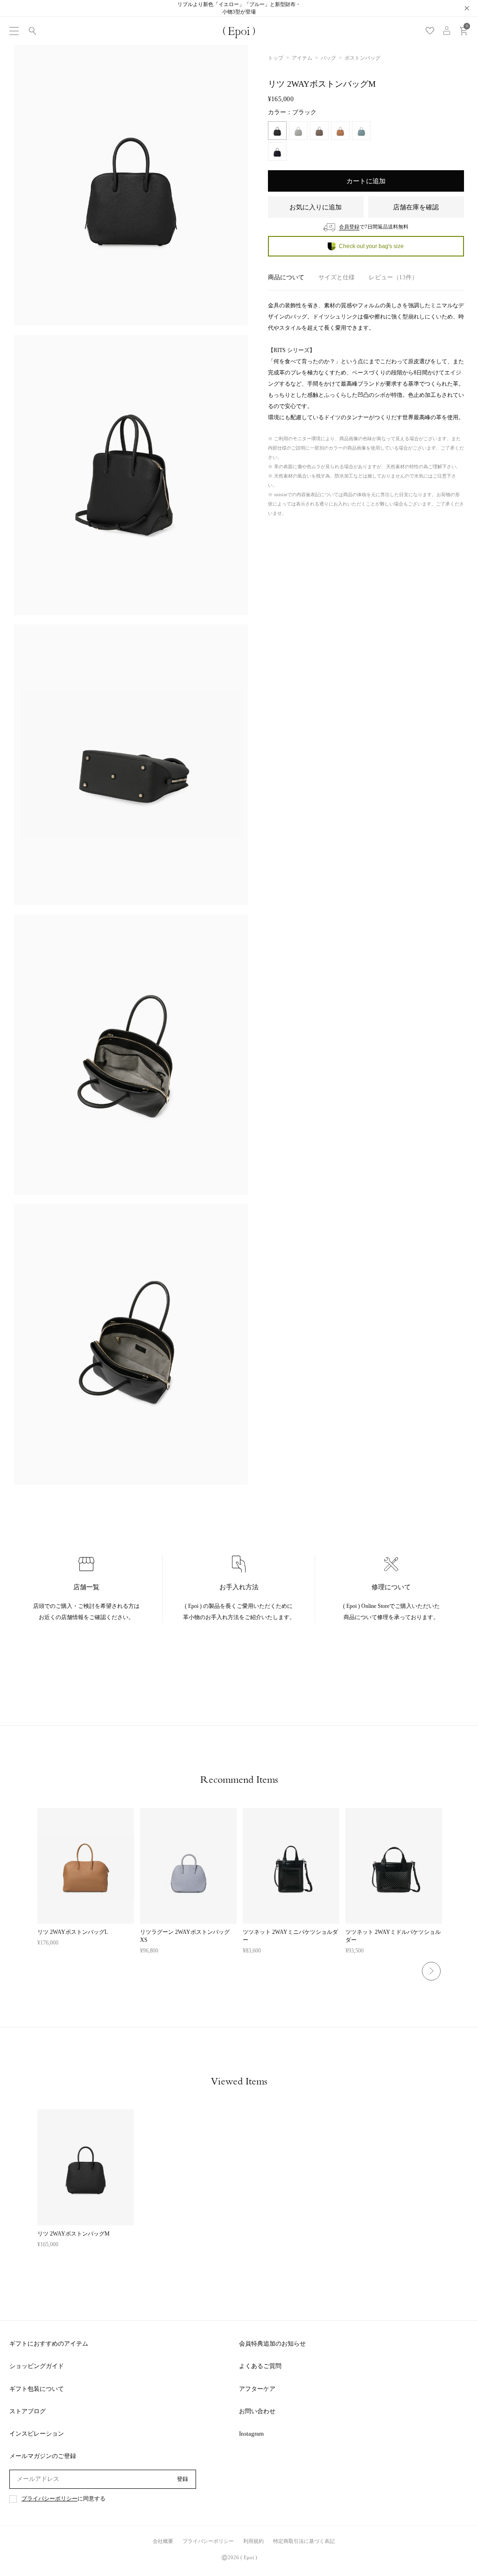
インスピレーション (37, 2434)
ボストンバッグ (362, 58)
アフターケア (257, 2389)
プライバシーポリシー (49, 2499)
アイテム (302, 58)
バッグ (328, 58)
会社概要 (163, 2541)
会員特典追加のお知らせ (272, 2344)
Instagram (251, 2434)
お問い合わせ (257, 2411)
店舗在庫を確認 (416, 207)
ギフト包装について (37, 2389)
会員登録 (349, 227)
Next (431, 1971)
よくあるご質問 (260, 2366)
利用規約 (253, 2541)
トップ (276, 58)
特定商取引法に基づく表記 (304, 2541)
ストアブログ (28, 2411)
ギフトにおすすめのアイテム (49, 2344)
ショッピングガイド (37, 2366)
